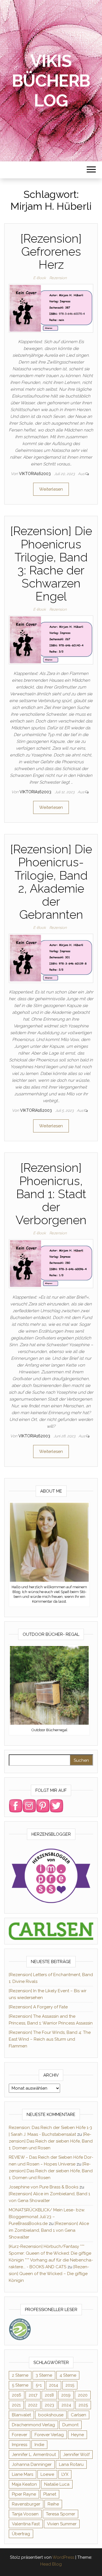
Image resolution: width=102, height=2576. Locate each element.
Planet (50, 2494)
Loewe (47, 2474)
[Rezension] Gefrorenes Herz (51, 252)
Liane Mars (23, 2474)
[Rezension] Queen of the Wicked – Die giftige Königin (49, 2274)
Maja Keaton (24, 2484)
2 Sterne (20, 2375)
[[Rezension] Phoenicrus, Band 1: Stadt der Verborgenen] (51, 1264)
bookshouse (51, 2415)
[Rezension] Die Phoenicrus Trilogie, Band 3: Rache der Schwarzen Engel (51, 564)
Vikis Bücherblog (51, 81)
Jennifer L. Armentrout (34, 2455)
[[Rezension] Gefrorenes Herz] (51, 308)
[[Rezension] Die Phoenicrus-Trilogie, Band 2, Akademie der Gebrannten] (51, 958)
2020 (83, 2395)
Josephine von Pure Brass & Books (43, 2187)
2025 (83, 2405)
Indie (39, 2445)
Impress (20, 2445)
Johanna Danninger (32, 2464)
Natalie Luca (57, 2484)
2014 (54, 2385)
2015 (70, 2385)
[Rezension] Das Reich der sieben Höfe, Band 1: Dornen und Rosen (51, 2141)
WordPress (63, 2557)
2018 (49, 2395)
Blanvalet (21, 2415)
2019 (66, 2395)
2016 (17, 2395)
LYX (65, 2474)
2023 (49, 2405)
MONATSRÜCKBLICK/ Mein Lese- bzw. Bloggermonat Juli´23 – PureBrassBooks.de (47, 2217)
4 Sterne (68, 2375)
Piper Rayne (24, 2494)
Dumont (70, 2425)
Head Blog (51, 2564)
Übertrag (21, 2534)
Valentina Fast (26, 2524)
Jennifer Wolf (76, 2455)
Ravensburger (26, 2504)
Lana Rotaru (71, 2464)
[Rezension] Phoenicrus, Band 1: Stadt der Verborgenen (51, 1194)
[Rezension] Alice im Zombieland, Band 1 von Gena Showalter (49, 2230)
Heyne (77, 2435)
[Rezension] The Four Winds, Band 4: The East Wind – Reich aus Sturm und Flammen (50, 2039)
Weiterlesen (51, 489)
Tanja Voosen (25, 2514)
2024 (66, 2405)
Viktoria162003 (35, 474)
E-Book (40, 278)
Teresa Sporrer (60, 2514)
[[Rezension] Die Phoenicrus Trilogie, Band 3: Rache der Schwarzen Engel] (51, 640)
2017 (33, 2395)
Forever (20, 2435)
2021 (16, 2405)
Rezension (58, 278)
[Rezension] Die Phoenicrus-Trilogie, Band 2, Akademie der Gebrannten (51, 882)
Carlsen (78, 2415)
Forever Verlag (49, 2435)
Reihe (53, 2504)
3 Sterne (44, 2375)
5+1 (39, 2385)
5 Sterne (20, 2385)
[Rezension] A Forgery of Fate (38, 2007)
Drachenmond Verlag (33, 2425)
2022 (33, 2405)
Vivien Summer (62, 2524)
